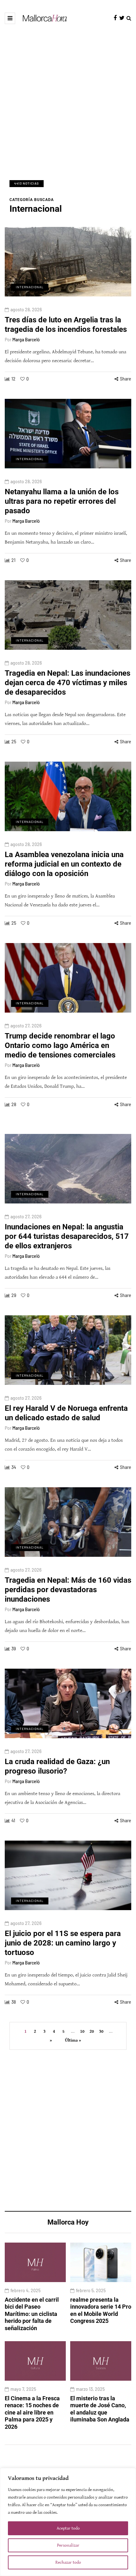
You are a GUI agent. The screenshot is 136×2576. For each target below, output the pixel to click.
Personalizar (68, 2545)
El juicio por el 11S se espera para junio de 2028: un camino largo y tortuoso (63, 1943)
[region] (68, 2522)
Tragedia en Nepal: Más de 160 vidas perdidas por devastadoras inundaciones (68, 1590)
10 (82, 2031)
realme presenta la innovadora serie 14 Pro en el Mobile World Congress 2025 (101, 2310)
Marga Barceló (26, 340)
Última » (73, 2040)
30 (101, 2031)
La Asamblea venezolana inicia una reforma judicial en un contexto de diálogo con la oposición (64, 864)
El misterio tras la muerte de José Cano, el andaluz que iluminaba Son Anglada (100, 2409)
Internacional (30, 287)
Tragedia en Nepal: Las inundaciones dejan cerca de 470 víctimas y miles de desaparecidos (68, 683)
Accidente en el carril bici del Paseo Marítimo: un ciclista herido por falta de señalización (32, 2314)
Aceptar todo (68, 2528)
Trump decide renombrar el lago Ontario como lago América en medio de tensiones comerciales (60, 1045)
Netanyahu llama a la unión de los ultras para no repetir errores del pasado (62, 501)
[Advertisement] (68, 95)
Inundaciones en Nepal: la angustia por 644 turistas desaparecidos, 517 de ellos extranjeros (67, 1236)
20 (92, 2031)
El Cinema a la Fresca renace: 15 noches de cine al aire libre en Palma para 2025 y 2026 (32, 2412)
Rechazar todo (68, 2562)
